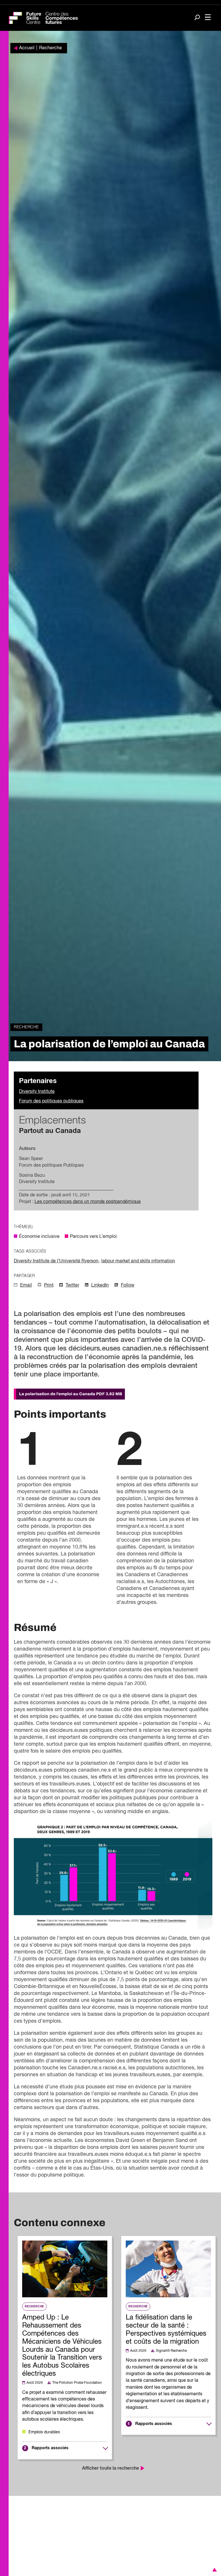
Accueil (27, 48)
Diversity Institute (37, 1092)
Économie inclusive (39, 1237)
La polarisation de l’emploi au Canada (71, 1394)
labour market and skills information (138, 1261)
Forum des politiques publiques (51, 1101)
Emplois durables (44, 2432)
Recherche (51, 48)
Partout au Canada (50, 1131)
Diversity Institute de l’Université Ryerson (56, 1261)
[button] (214, 2570)
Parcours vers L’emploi (93, 1237)
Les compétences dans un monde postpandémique (88, 1202)
